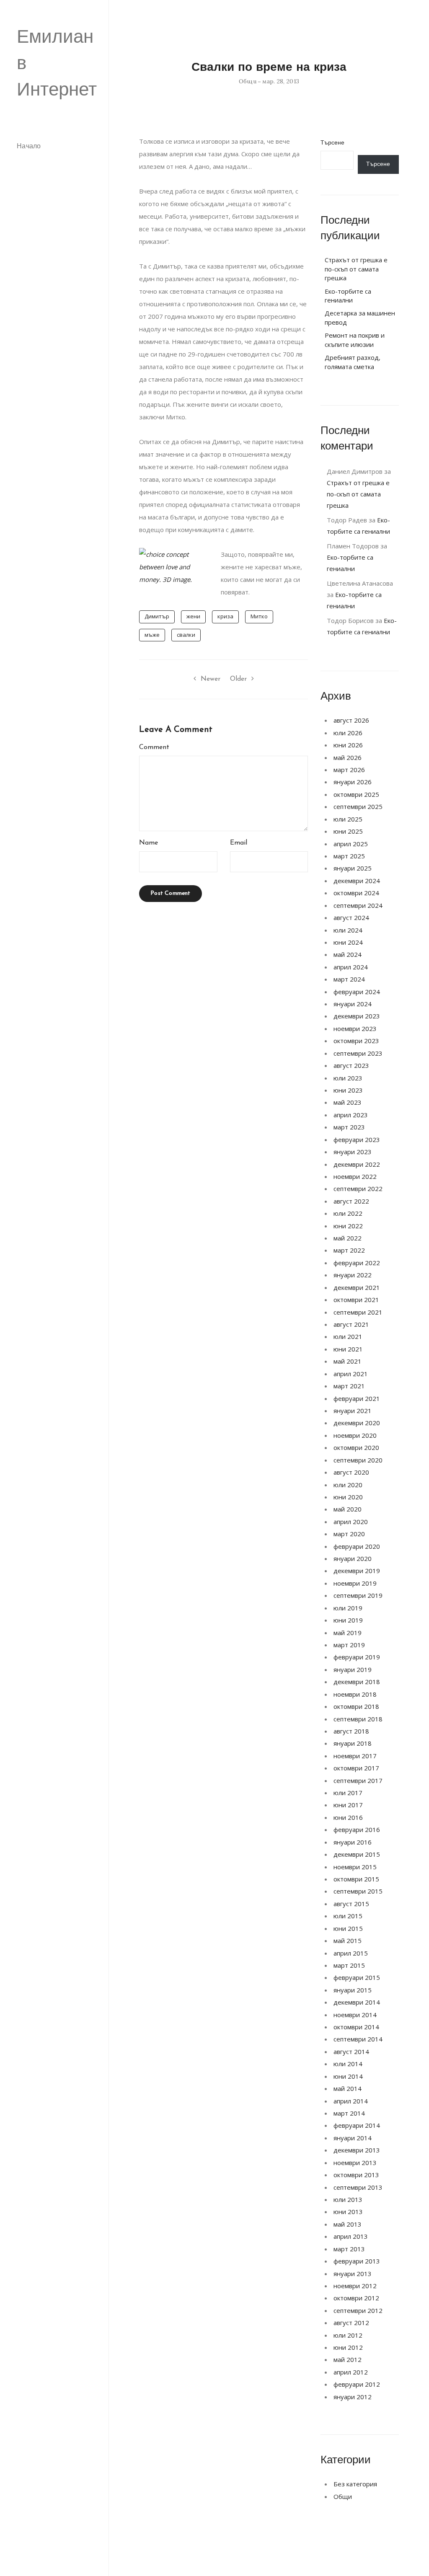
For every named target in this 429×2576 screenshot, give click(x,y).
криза (225, 616)
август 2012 (351, 2323)
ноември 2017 (355, 1756)
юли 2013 (348, 2199)
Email (239, 843)
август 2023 (351, 1065)
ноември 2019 (355, 1583)
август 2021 (351, 1324)
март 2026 (349, 770)
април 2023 (351, 1115)
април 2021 (351, 1374)
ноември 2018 (355, 1694)
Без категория (355, 2484)
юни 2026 (348, 745)
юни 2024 (348, 942)
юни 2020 (348, 1497)
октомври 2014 (356, 2027)
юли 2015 (348, 1916)
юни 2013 (348, 2212)
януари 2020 (353, 1558)
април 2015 (351, 1953)
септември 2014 (358, 2039)
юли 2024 (348, 930)
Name (149, 843)
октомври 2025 (356, 794)
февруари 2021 (357, 1398)
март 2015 (349, 1965)
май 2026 (348, 757)
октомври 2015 (356, 1879)
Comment (154, 747)
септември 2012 (358, 2310)
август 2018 (351, 1731)
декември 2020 (357, 1423)
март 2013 (349, 2249)
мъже (152, 635)
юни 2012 (348, 2347)
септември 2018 (358, 1719)
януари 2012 (353, 2397)
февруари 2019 (357, 1657)
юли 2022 (348, 1213)
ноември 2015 (355, 1867)
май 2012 (348, 2359)
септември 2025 (358, 806)
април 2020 (351, 1522)
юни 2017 (348, 1805)
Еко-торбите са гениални (348, 296)
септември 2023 (358, 1053)
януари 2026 (353, 782)
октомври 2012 (356, 2298)
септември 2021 (358, 1312)
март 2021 (349, 1386)
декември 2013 (357, 2150)
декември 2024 (357, 881)
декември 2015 (357, 1854)
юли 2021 (348, 1336)
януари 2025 (353, 868)
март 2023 (349, 1127)
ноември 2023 (355, 1028)
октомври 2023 (356, 1041)
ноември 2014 (355, 2015)
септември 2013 (358, 2187)
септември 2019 (358, 1595)
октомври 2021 (356, 1300)
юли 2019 (348, 1608)
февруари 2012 (357, 2384)
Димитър (157, 616)
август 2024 (351, 917)
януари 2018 (353, 1743)
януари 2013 (353, 2274)
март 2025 (349, 856)
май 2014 (348, 2088)
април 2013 (351, 2236)
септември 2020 (358, 1460)
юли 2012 (348, 2335)
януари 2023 (353, 1152)
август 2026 (351, 720)
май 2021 (348, 1361)
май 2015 (348, 1940)
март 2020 (349, 1534)
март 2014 (349, 2113)
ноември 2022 (355, 1176)
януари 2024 (353, 1004)
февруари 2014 (357, 2125)
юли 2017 (348, 1793)
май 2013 (348, 2224)
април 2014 (351, 2101)
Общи (248, 81)
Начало (29, 147)
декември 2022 (357, 1164)
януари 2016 (353, 1842)
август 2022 (351, 1201)
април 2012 (351, 2372)
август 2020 (351, 1472)
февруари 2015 (357, 1977)
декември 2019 (357, 1571)
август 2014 (351, 2051)
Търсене (332, 143)
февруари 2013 (357, 2261)
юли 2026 (348, 733)
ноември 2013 (355, 2163)
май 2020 (348, 1509)
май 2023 (348, 1102)
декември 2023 (357, 1016)
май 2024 (348, 954)
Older (238, 679)
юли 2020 (348, 1485)
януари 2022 (353, 1275)
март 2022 (349, 1250)
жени (193, 616)
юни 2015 (348, 1928)
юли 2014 (348, 2064)
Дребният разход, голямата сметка (353, 362)
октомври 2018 (356, 1706)
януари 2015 (353, 1990)
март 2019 (349, 1645)
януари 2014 (353, 2138)
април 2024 (351, 967)
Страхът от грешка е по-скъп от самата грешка (356, 269)
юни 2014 (348, 2076)
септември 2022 (358, 1189)
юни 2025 (348, 831)
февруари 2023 (357, 1139)
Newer (211, 679)
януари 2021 (353, 1411)
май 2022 (348, 1238)
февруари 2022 (357, 1263)
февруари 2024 (357, 992)
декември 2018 (357, 1682)
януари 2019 (353, 1669)
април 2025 (351, 844)
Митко (259, 616)
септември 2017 (358, 1780)
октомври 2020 (356, 1447)
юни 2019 (348, 1620)
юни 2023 (348, 1090)
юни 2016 (348, 1817)
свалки (186, 635)
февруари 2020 (357, 1546)
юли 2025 (348, 819)
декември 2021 (357, 1287)
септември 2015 (358, 1891)
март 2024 (349, 979)
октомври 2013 (356, 2175)
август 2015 (351, 1904)
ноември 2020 (355, 1435)
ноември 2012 (355, 2286)
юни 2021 (348, 1349)
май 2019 (348, 1633)
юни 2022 (348, 1226)
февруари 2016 (357, 1829)
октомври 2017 (356, 1768)
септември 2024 (358, 905)
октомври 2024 (356, 893)
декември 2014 (357, 2002)
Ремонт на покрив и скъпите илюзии (355, 340)
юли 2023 (348, 1078)
